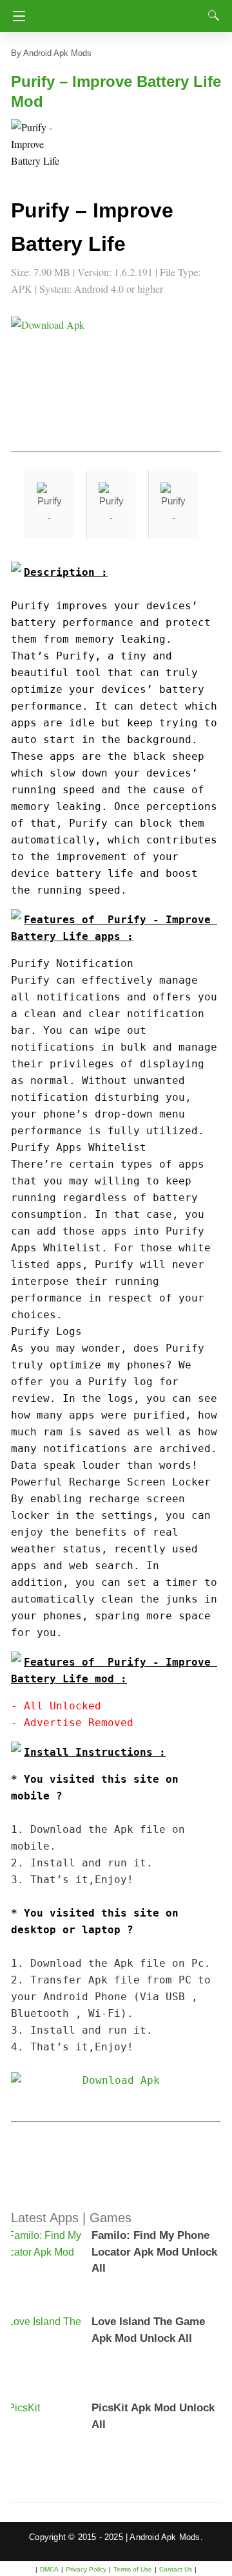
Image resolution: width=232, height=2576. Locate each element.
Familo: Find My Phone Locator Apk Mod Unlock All (154, 2252)
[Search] (211, 15)
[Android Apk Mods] (121, 12)
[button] (37, 145)
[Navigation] (16, 16)
